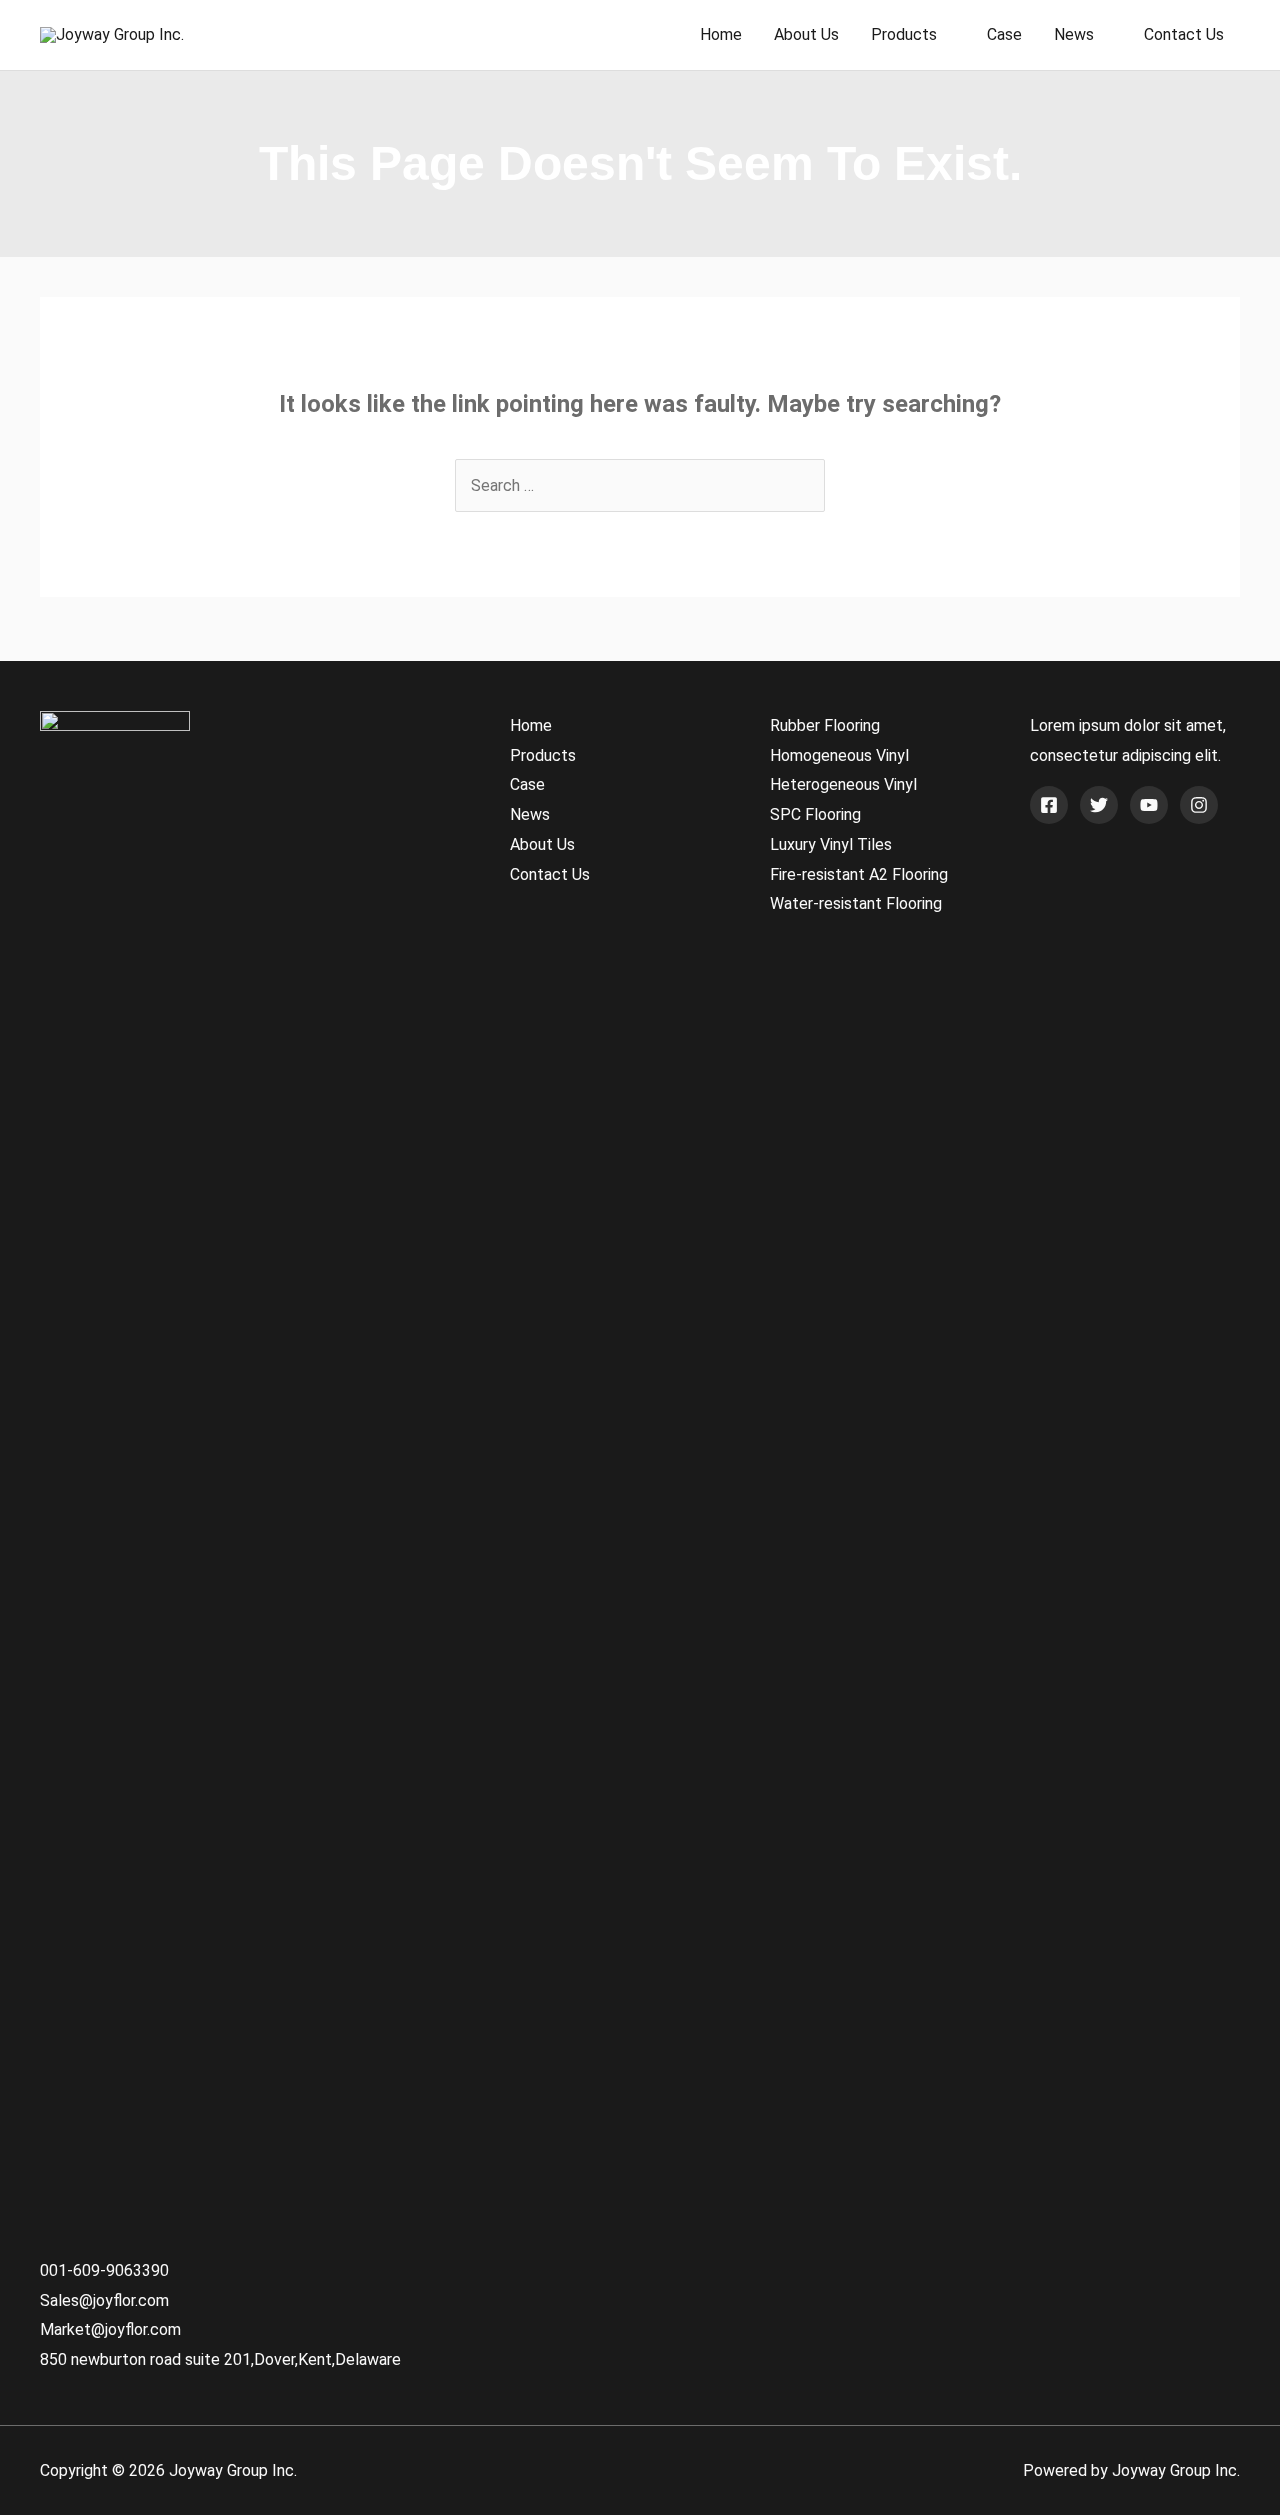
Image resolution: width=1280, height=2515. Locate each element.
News (1074, 34)
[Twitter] (1099, 805)
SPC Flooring (815, 814)
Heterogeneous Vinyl (843, 784)
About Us (806, 34)
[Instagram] (1199, 805)
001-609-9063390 (104, 2270)
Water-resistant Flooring (856, 903)
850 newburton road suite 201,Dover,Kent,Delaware (220, 2359)
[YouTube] (1149, 805)
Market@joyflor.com (110, 2329)
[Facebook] (1049, 805)
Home (721, 34)
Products (904, 34)
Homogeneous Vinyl (839, 755)
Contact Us (1184, 34)
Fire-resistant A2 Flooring (859, 874)
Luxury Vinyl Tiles (831, 844)
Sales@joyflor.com (104, 2300)
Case (1004, 34)
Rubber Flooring (825, 725)
